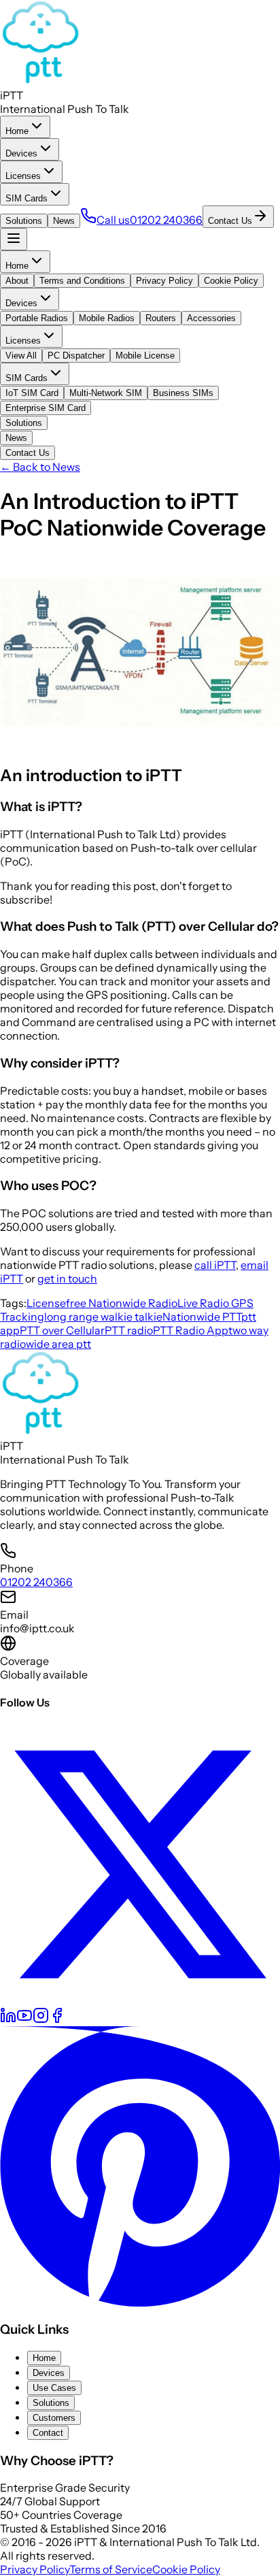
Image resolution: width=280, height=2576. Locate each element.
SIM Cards (27, 198)
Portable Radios (37, 318)
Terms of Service (111, 2569)
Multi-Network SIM (106, 393)
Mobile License (145, 356)
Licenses (23, 176)
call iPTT (215, 1265)
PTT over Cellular (62, 1330)
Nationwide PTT (202, 1317)
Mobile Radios (107, 318)
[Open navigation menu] (14, 239)
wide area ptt (58, 1344)
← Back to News (40, 467)
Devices (21, 153)
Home (17, 131)
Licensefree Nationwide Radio (102, 1303)
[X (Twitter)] (140, 2000)
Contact (48, 2433)
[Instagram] (41, 2019)
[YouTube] (24, 2019)
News (64, 221)
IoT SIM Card (32, 393)
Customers (54, 2418)
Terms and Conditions (82, 281)
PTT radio (129, 1330)
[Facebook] (57, 2019)
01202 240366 (36, 1582)
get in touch (67, 1278)
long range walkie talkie (103, 1317)
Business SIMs (183, 393)
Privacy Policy (164, 281)
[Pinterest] (140, 2302)
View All (21, 356)
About (17, 281)
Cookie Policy (231, 281)
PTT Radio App (191, 1330)
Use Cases (54, 2388)
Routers (161, 318)
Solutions (24, 221)
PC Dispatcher (76, 356)
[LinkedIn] (8, 2019)
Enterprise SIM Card (46, 408)
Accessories (211, 318)
